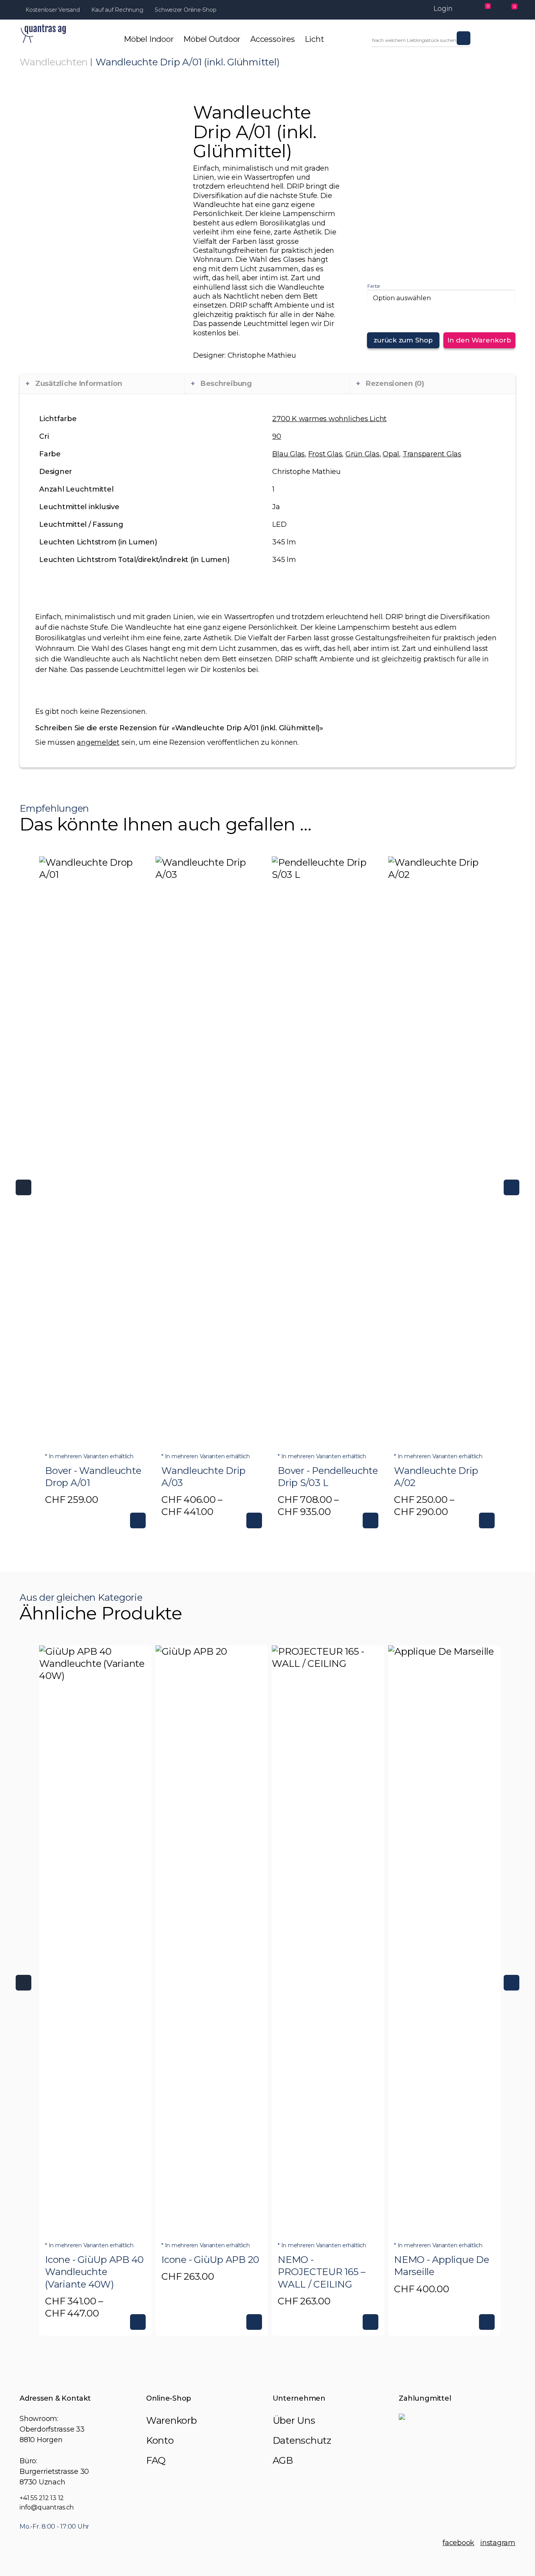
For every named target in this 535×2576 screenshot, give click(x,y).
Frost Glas (325, 454)
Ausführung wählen (138, 1520)
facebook (458, 2543)
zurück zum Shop (403, 340)
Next (512, 1187)
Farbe (374, 286)
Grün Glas (362, 454)
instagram (498, 2543)
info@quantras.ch (47, 2507)
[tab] (102, 384)
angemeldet (98, 742)
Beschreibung (226, 384)
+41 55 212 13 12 (42, 2498)
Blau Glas (288, 454)
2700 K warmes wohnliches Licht (329, 419)
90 (277, 436)
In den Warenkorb (479, 340)
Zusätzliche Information (79, 384)
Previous (23, 1187)
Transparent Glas (432, 454)
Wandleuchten (54, 62)
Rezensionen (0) (395, 384)
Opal (391, 454)
